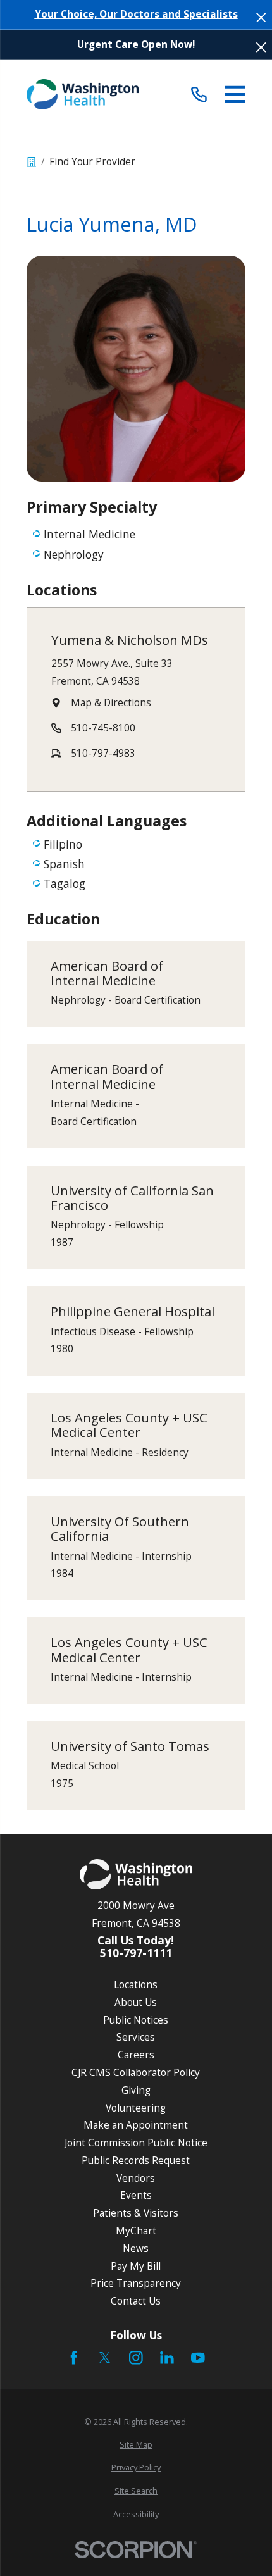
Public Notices (136, 2020)
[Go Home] (31, 162)
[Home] (83, 94)
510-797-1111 (136, 1953)
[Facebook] (74, 2358)
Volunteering (136, 2108)
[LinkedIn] (167, 2358)
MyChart (136, 2231)
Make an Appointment (136, 2125)
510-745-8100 (103, 728)
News (136, 2248)
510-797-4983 (103, 753)
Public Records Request (136, 2160)
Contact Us (136, 2301)
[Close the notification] (261, 17)
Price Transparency (136, 2283)
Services (136, 2037)
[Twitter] (105, 2358)
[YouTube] (198, 2358)
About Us (136, 2002)
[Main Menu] (235, 94)
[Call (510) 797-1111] (199, 94)
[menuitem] (136, 2445)
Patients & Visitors (136, 2213)
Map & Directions (111, 702)
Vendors (136, 2178)
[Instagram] (136, 2358)
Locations (136, 1984)
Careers (136, 2055)
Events (136, 2195)
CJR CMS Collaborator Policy (136, 2072)
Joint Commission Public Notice (136, 2143)
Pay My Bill (136, 2266)
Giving (136, 2090)
